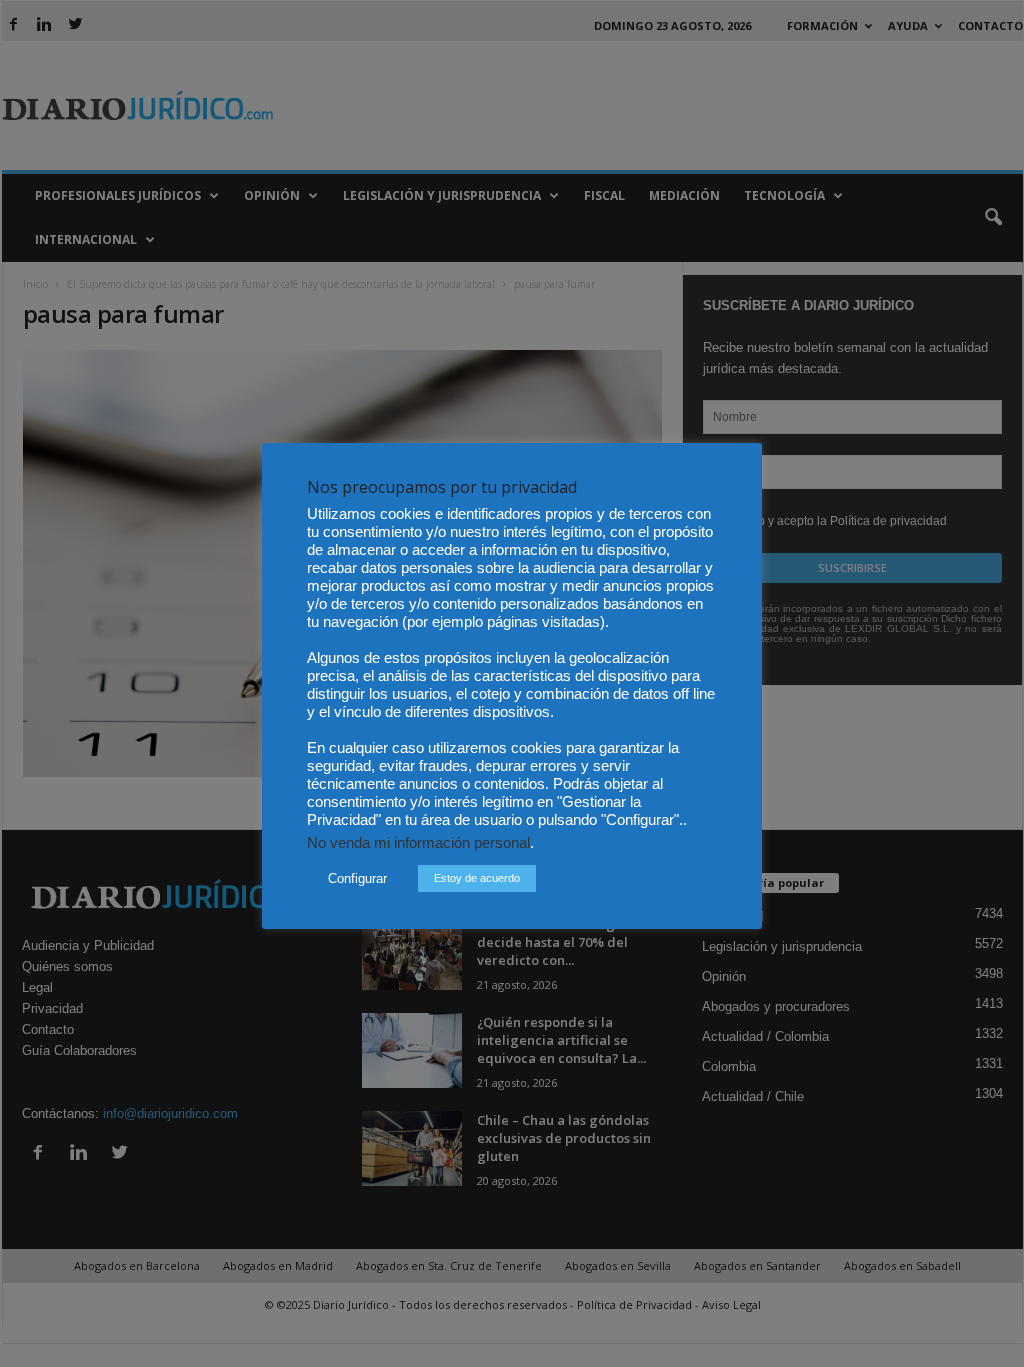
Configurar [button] (357, 878)
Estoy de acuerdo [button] (477, 878)
